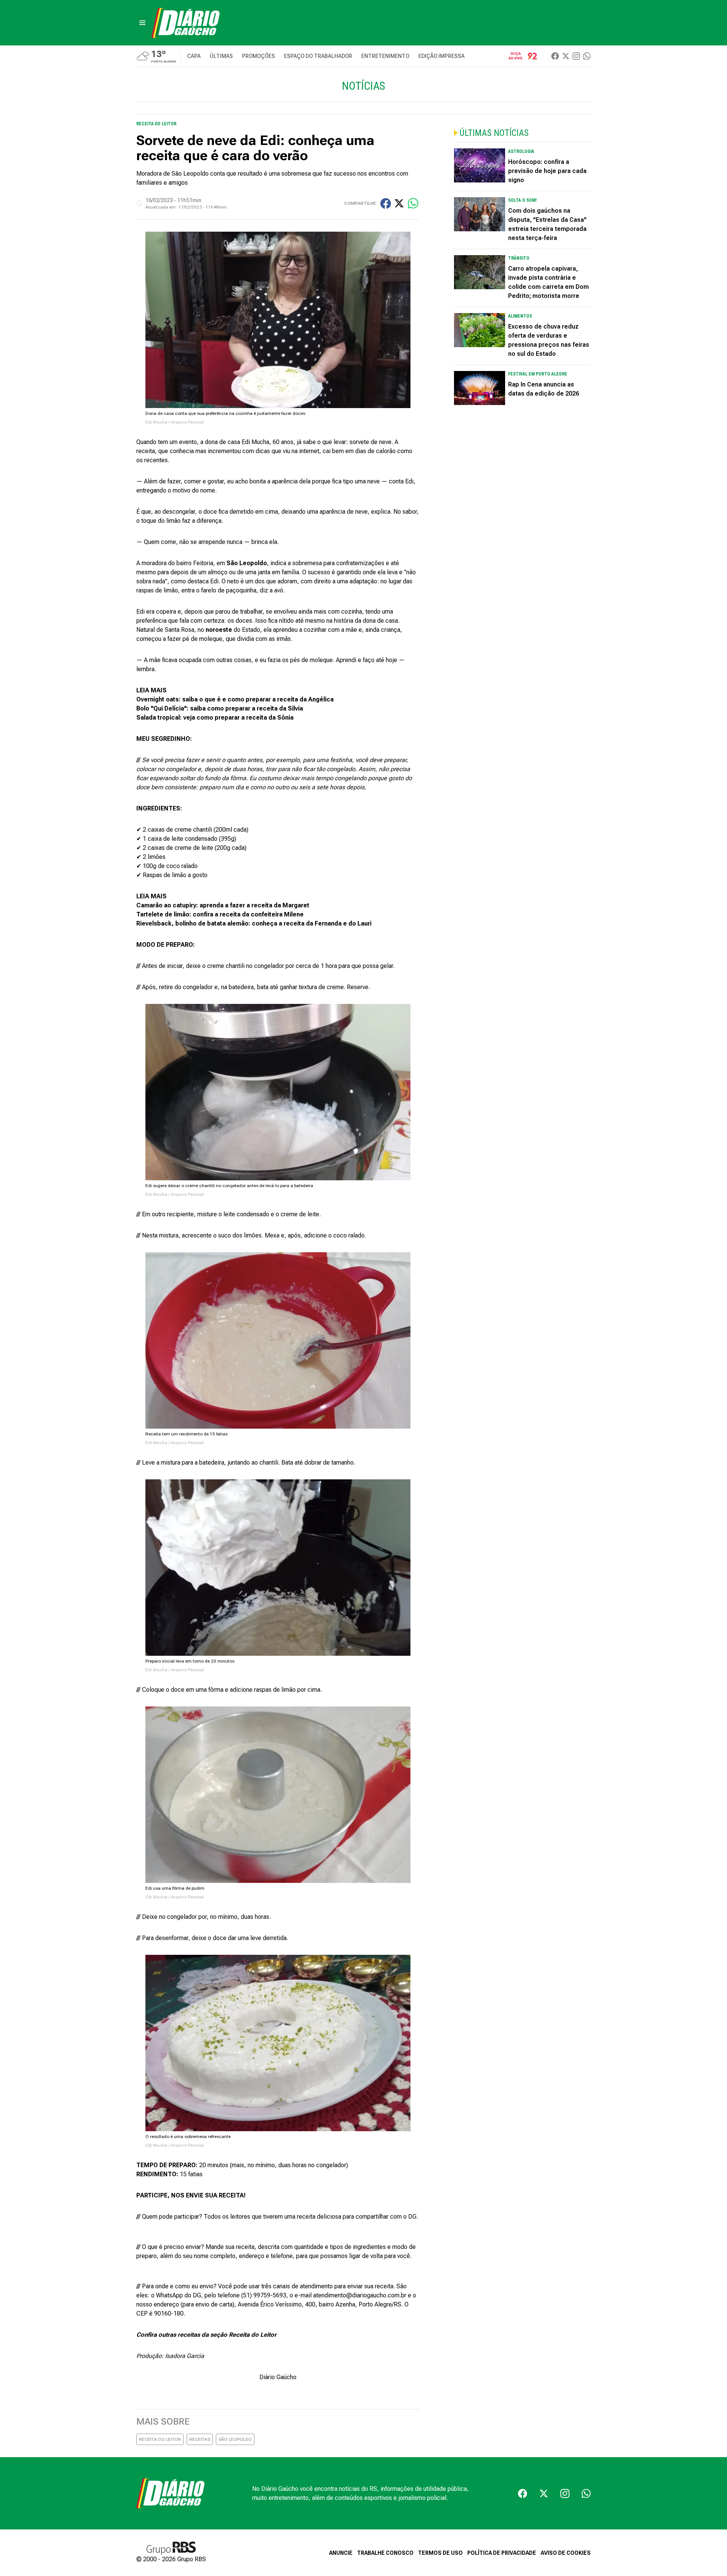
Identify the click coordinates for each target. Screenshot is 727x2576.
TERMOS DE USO (440, 2553)
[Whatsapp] (587, 56)
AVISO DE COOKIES (566, 2553)
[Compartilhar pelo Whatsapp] (413, 203)
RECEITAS (200, 2439)
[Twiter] (566, 56)
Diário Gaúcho (278, 2377)
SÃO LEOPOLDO (235, 2439)
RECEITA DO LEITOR (160, 2439)
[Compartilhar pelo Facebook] (386, 203)
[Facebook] (555, 56)
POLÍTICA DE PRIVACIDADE (502, 2553)
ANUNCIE (341, 2553)
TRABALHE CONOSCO (385, 2553)
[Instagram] (576, 56)
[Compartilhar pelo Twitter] (399, 203)
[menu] (142, 23)
